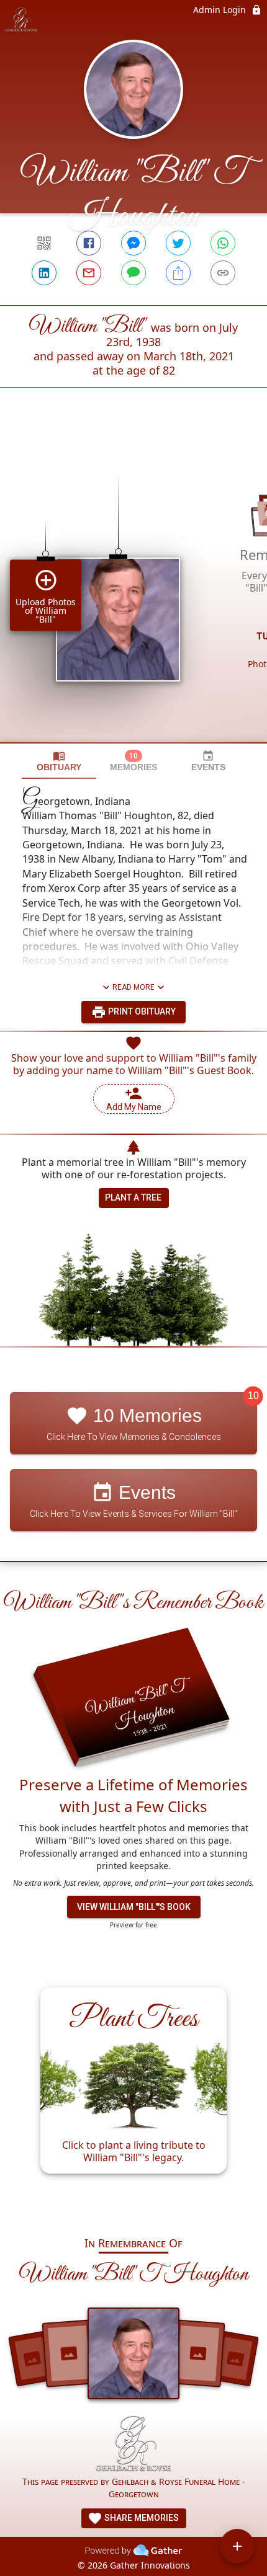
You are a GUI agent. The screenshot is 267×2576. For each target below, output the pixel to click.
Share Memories (141, 2518)
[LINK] (223, 273)
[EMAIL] (89, 273)
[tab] (59, 761)
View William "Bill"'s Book (134, 1907)
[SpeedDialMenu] (237, 2546)
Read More (133, 987)
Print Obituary (141, 1011)
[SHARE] (178, 273)
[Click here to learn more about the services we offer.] (133, 2445)
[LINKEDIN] (44, 273)
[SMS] (133, 273)
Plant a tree (133, 1197)
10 (253, 1396)
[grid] (133, 586)
